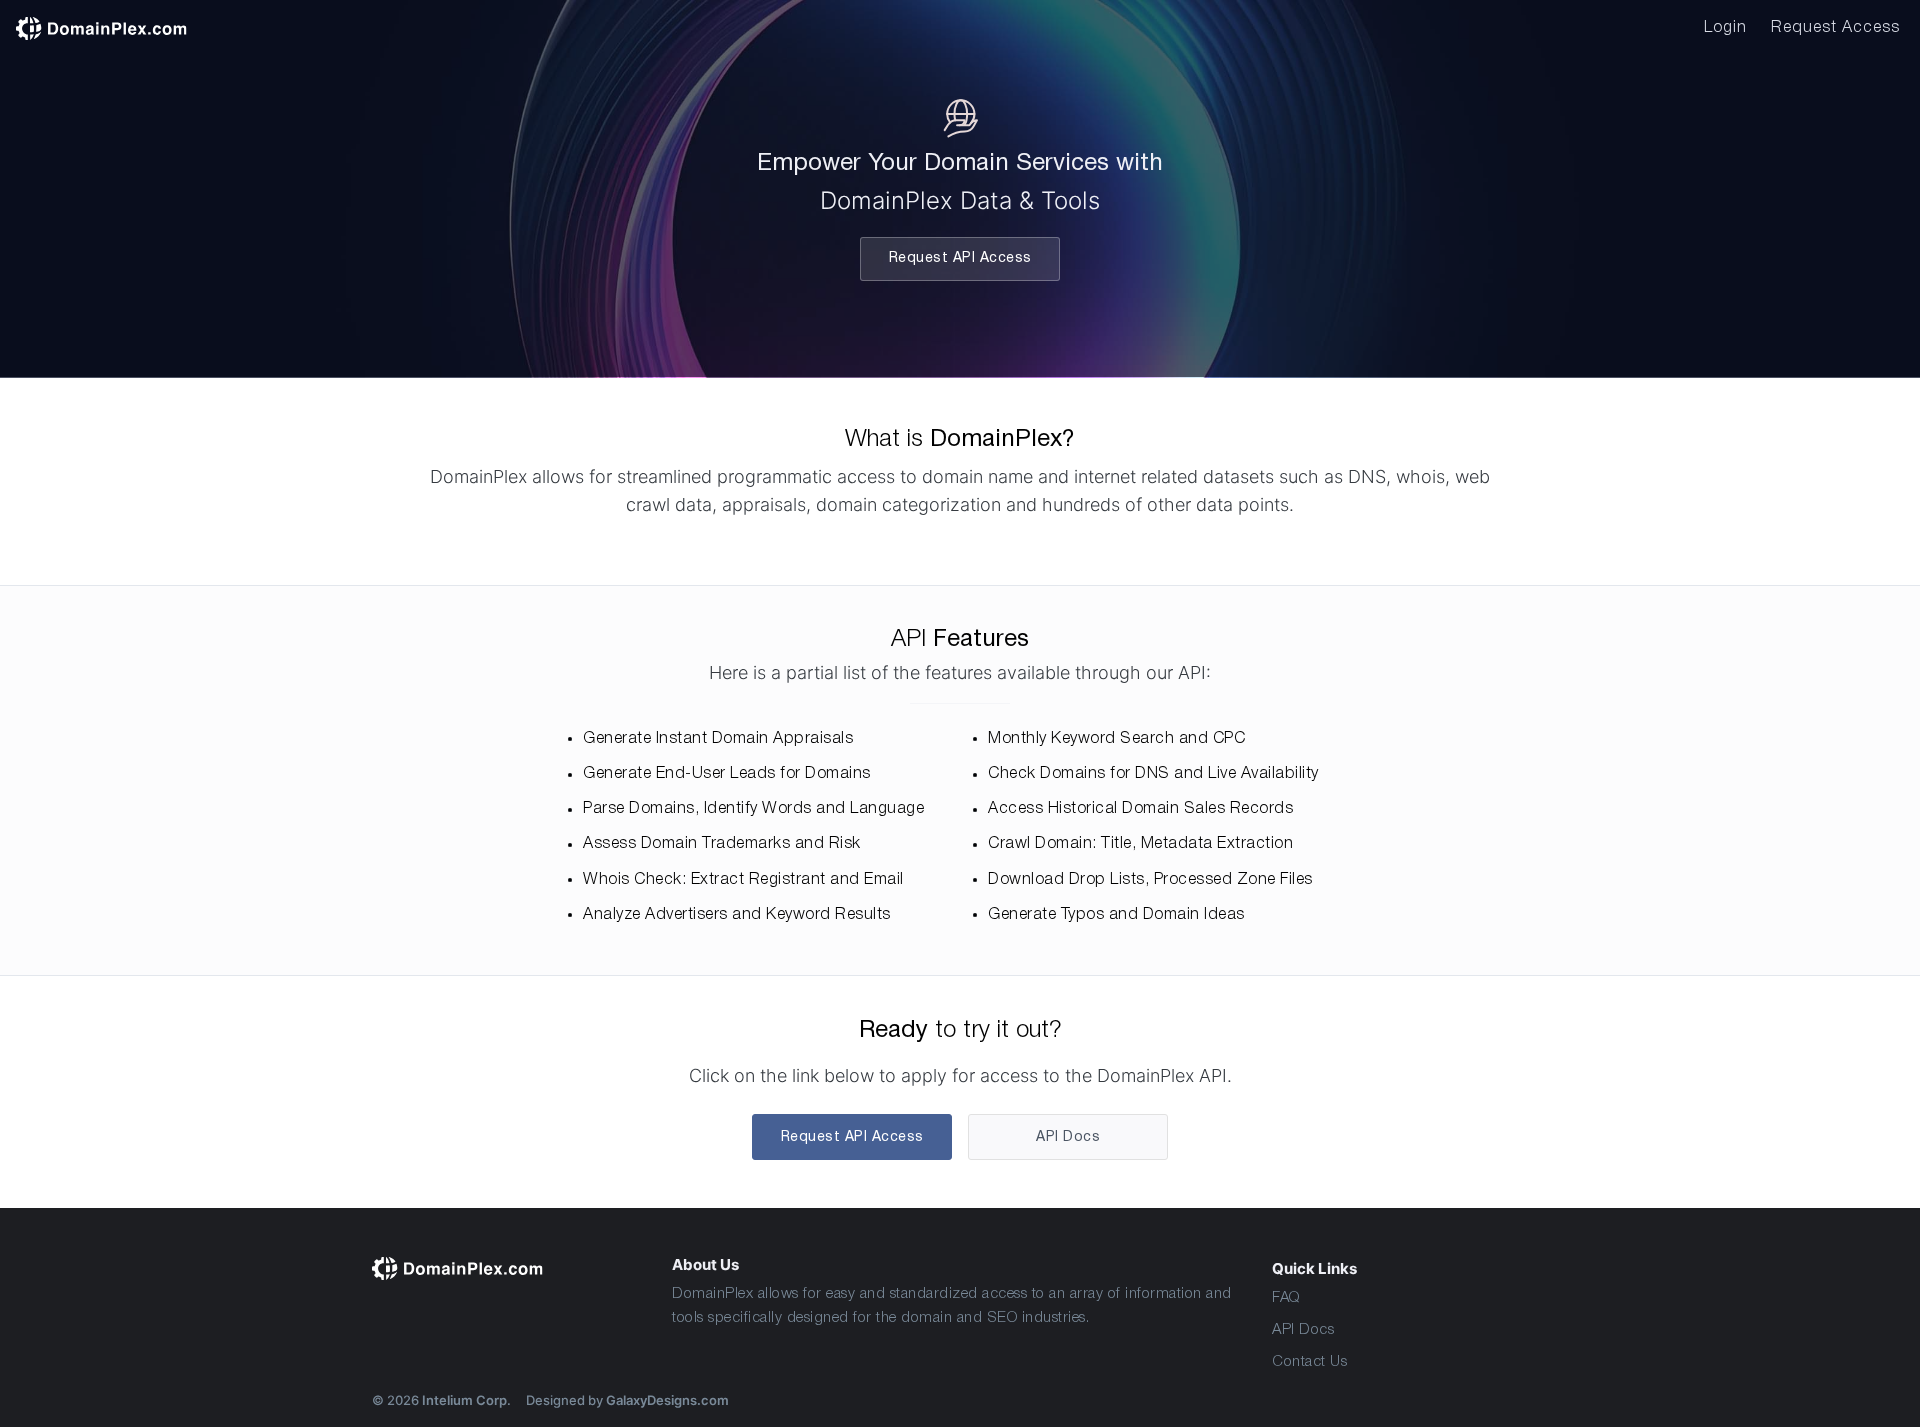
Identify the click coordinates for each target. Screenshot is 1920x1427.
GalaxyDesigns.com (667, 1400)
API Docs (1303, 1330)
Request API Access (960, 258)
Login (1725, 28)
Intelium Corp (464, 1400)
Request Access (1835, 28)
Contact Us (1309, 1362)
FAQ (1286, 1298)
